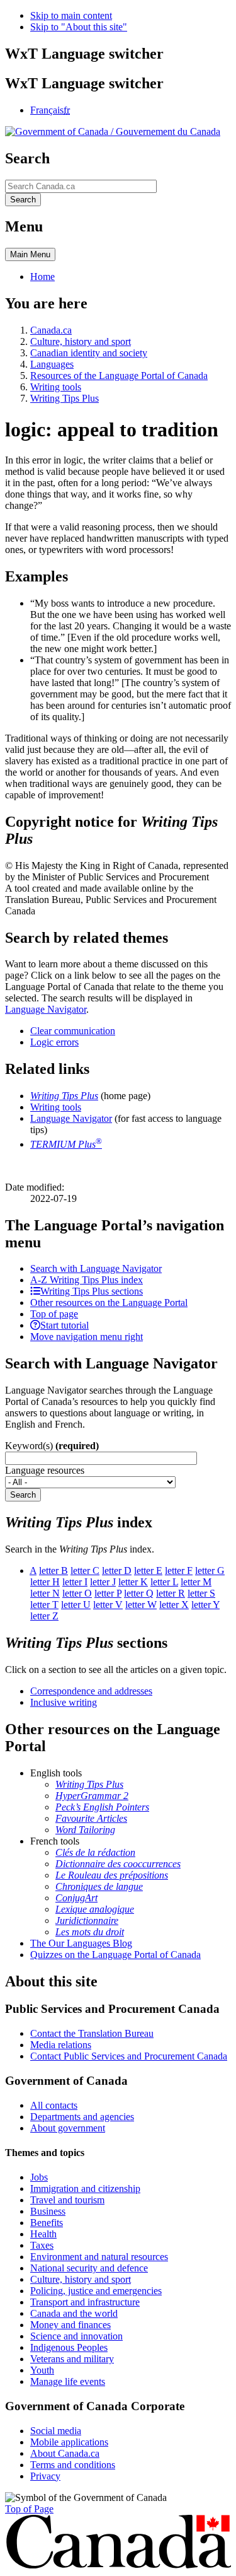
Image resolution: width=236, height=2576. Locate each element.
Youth (42, 2370)
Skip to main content (71, 15)
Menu (30, 254)
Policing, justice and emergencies (96, 2291)
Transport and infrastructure (85, 2302)
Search (23, 1495)
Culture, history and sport (81, 341)
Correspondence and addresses (91, 1691)
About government (68, 2128)
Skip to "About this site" (79, 27)
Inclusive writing (64, 1702)
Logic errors (54, 1042)
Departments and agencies (82, 2117)
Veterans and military (72, 2359)
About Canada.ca (65, 2453)
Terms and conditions (73, 2465)
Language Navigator (46, 1009)
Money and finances (70, 2325)
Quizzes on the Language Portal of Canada (115, 1955)
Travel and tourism (67, 2200)
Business (48, 2211)
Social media (56, 2431)
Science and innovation (76, 2336)
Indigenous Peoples (69, 2347)
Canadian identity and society (89, 353)
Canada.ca (51, 330)
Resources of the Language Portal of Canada (119, 376)
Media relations (61, 2045)
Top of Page (29, 2509)
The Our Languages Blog (81, 1943)
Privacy (45, 2476)
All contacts (54, 2105)
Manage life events (68, 2381)
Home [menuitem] (42, 277)
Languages (52, 364)
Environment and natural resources (99, 2257)
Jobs (39, 2177)
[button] (96, 1268)
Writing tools (56, 387)
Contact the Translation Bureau (92, 2033)
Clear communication (73, 1031)
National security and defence (89, 2268)
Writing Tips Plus (65, 398)
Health (43, 2234)
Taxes (42, 2245)
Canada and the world (74, 2313)
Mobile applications (69, 2442)
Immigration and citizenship (85, 2188)
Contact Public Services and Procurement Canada (129, 2056)
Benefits (47, 2223)
